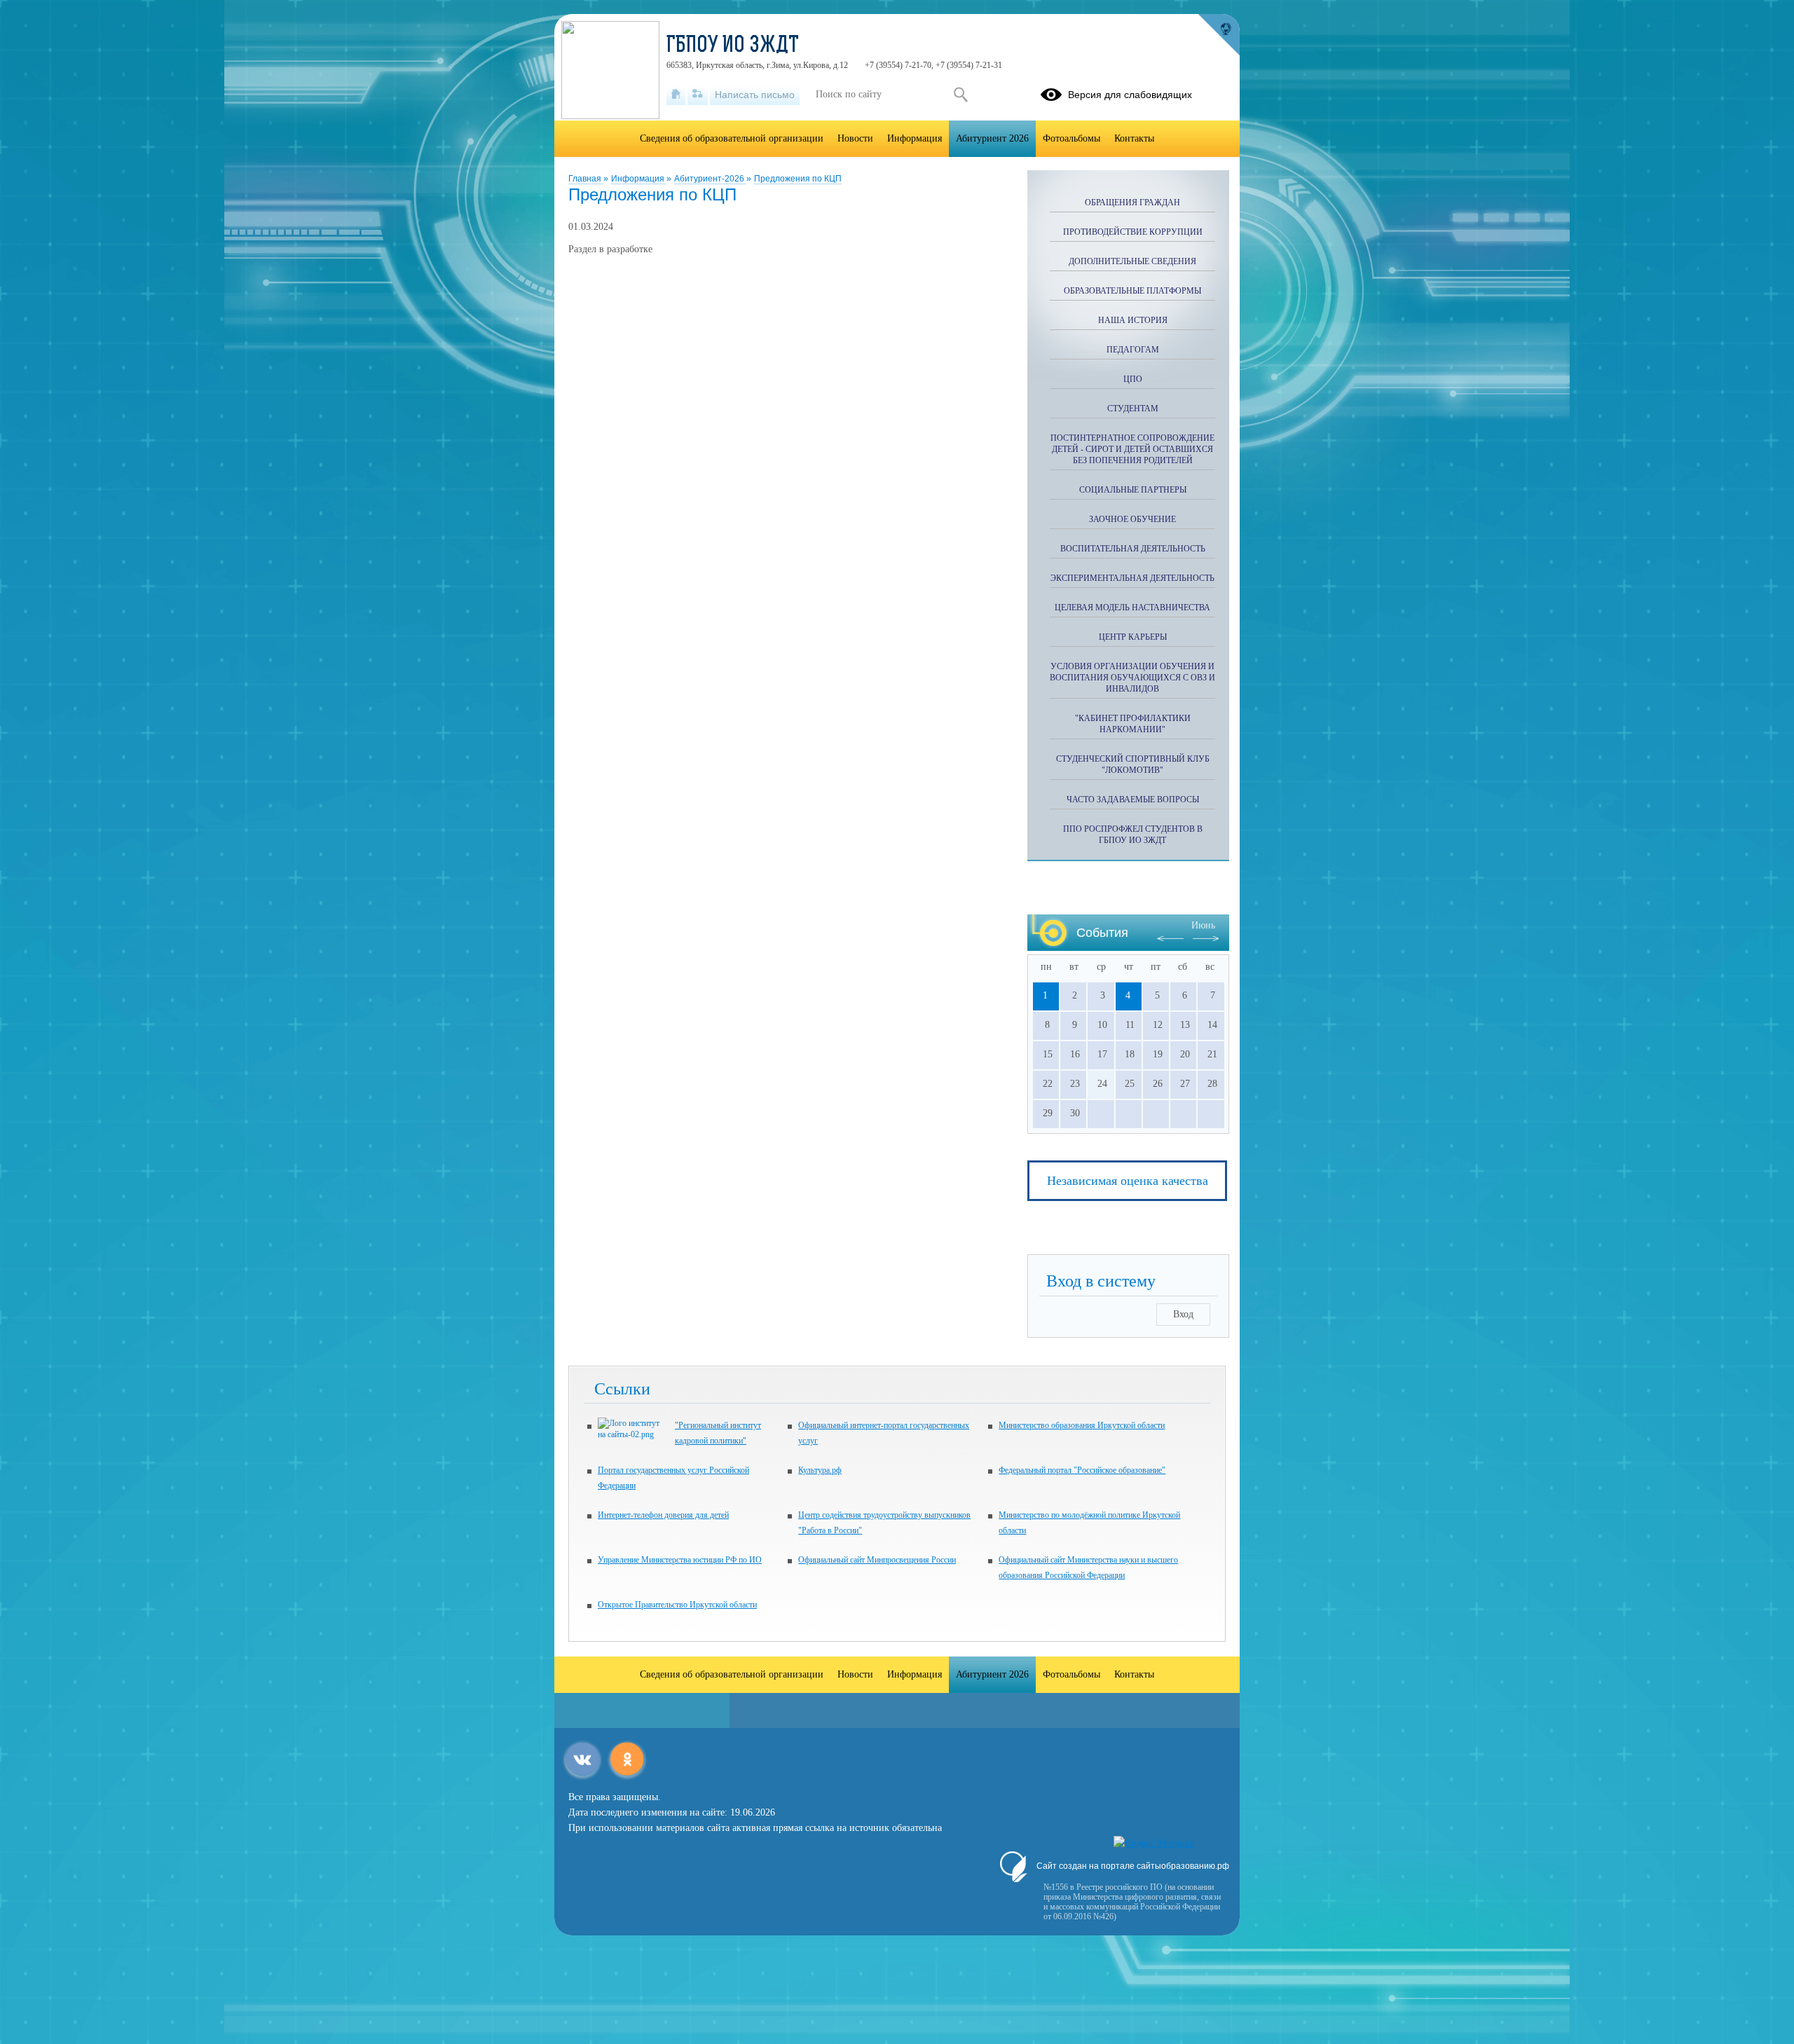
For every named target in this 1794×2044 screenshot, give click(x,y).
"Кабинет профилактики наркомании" (1133, 724)
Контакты (1134, 138)
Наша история (1133, 320)
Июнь (1203, 925)
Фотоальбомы (1071, 138)
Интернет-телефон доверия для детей (663, 1515)
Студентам (1133, 409)
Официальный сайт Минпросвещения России (877, 1560)
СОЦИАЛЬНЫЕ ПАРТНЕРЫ (1133, 490)
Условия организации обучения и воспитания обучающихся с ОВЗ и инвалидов (1132, 678)
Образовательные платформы (1132, 291)
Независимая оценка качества (1128, 1181)
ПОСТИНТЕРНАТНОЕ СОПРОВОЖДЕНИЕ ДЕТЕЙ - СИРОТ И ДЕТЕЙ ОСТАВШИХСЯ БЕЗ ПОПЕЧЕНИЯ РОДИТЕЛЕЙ (1132, 449)
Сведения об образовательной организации (732, 138)
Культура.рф (820, 1470)
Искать (960, 95)
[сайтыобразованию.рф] (1219, 35)
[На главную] (676, 95)
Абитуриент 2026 (992, 138)
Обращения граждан (1132, 203)
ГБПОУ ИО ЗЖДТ (733, 46)
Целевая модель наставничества (1132, 608)
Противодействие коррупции (1133, 232)
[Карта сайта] (698, 95)
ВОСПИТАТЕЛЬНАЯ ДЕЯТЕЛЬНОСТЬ (1133, 549)
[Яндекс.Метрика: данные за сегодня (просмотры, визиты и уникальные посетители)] (1154, 1844)
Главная (586, 179)
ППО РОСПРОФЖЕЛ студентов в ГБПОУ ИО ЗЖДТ (1133, 835)
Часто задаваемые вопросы (1133, 800)
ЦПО (1133, 379)
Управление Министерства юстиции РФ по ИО (680, 1560)
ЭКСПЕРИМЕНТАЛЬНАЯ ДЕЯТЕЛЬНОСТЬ (1132, 578)
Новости (855, 138)
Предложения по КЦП (798, 179)
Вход (1183, 1314)
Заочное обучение (1132, 519)
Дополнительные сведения (1132, 261)
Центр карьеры (1133, 637)
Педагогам (1133, 350)
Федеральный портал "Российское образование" (1082, 1470)
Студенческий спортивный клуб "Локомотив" (1133, 764)
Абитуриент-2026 (710, 179)
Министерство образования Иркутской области (1082, 1425)
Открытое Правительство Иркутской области (677, 1605)
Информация (639, 179)
